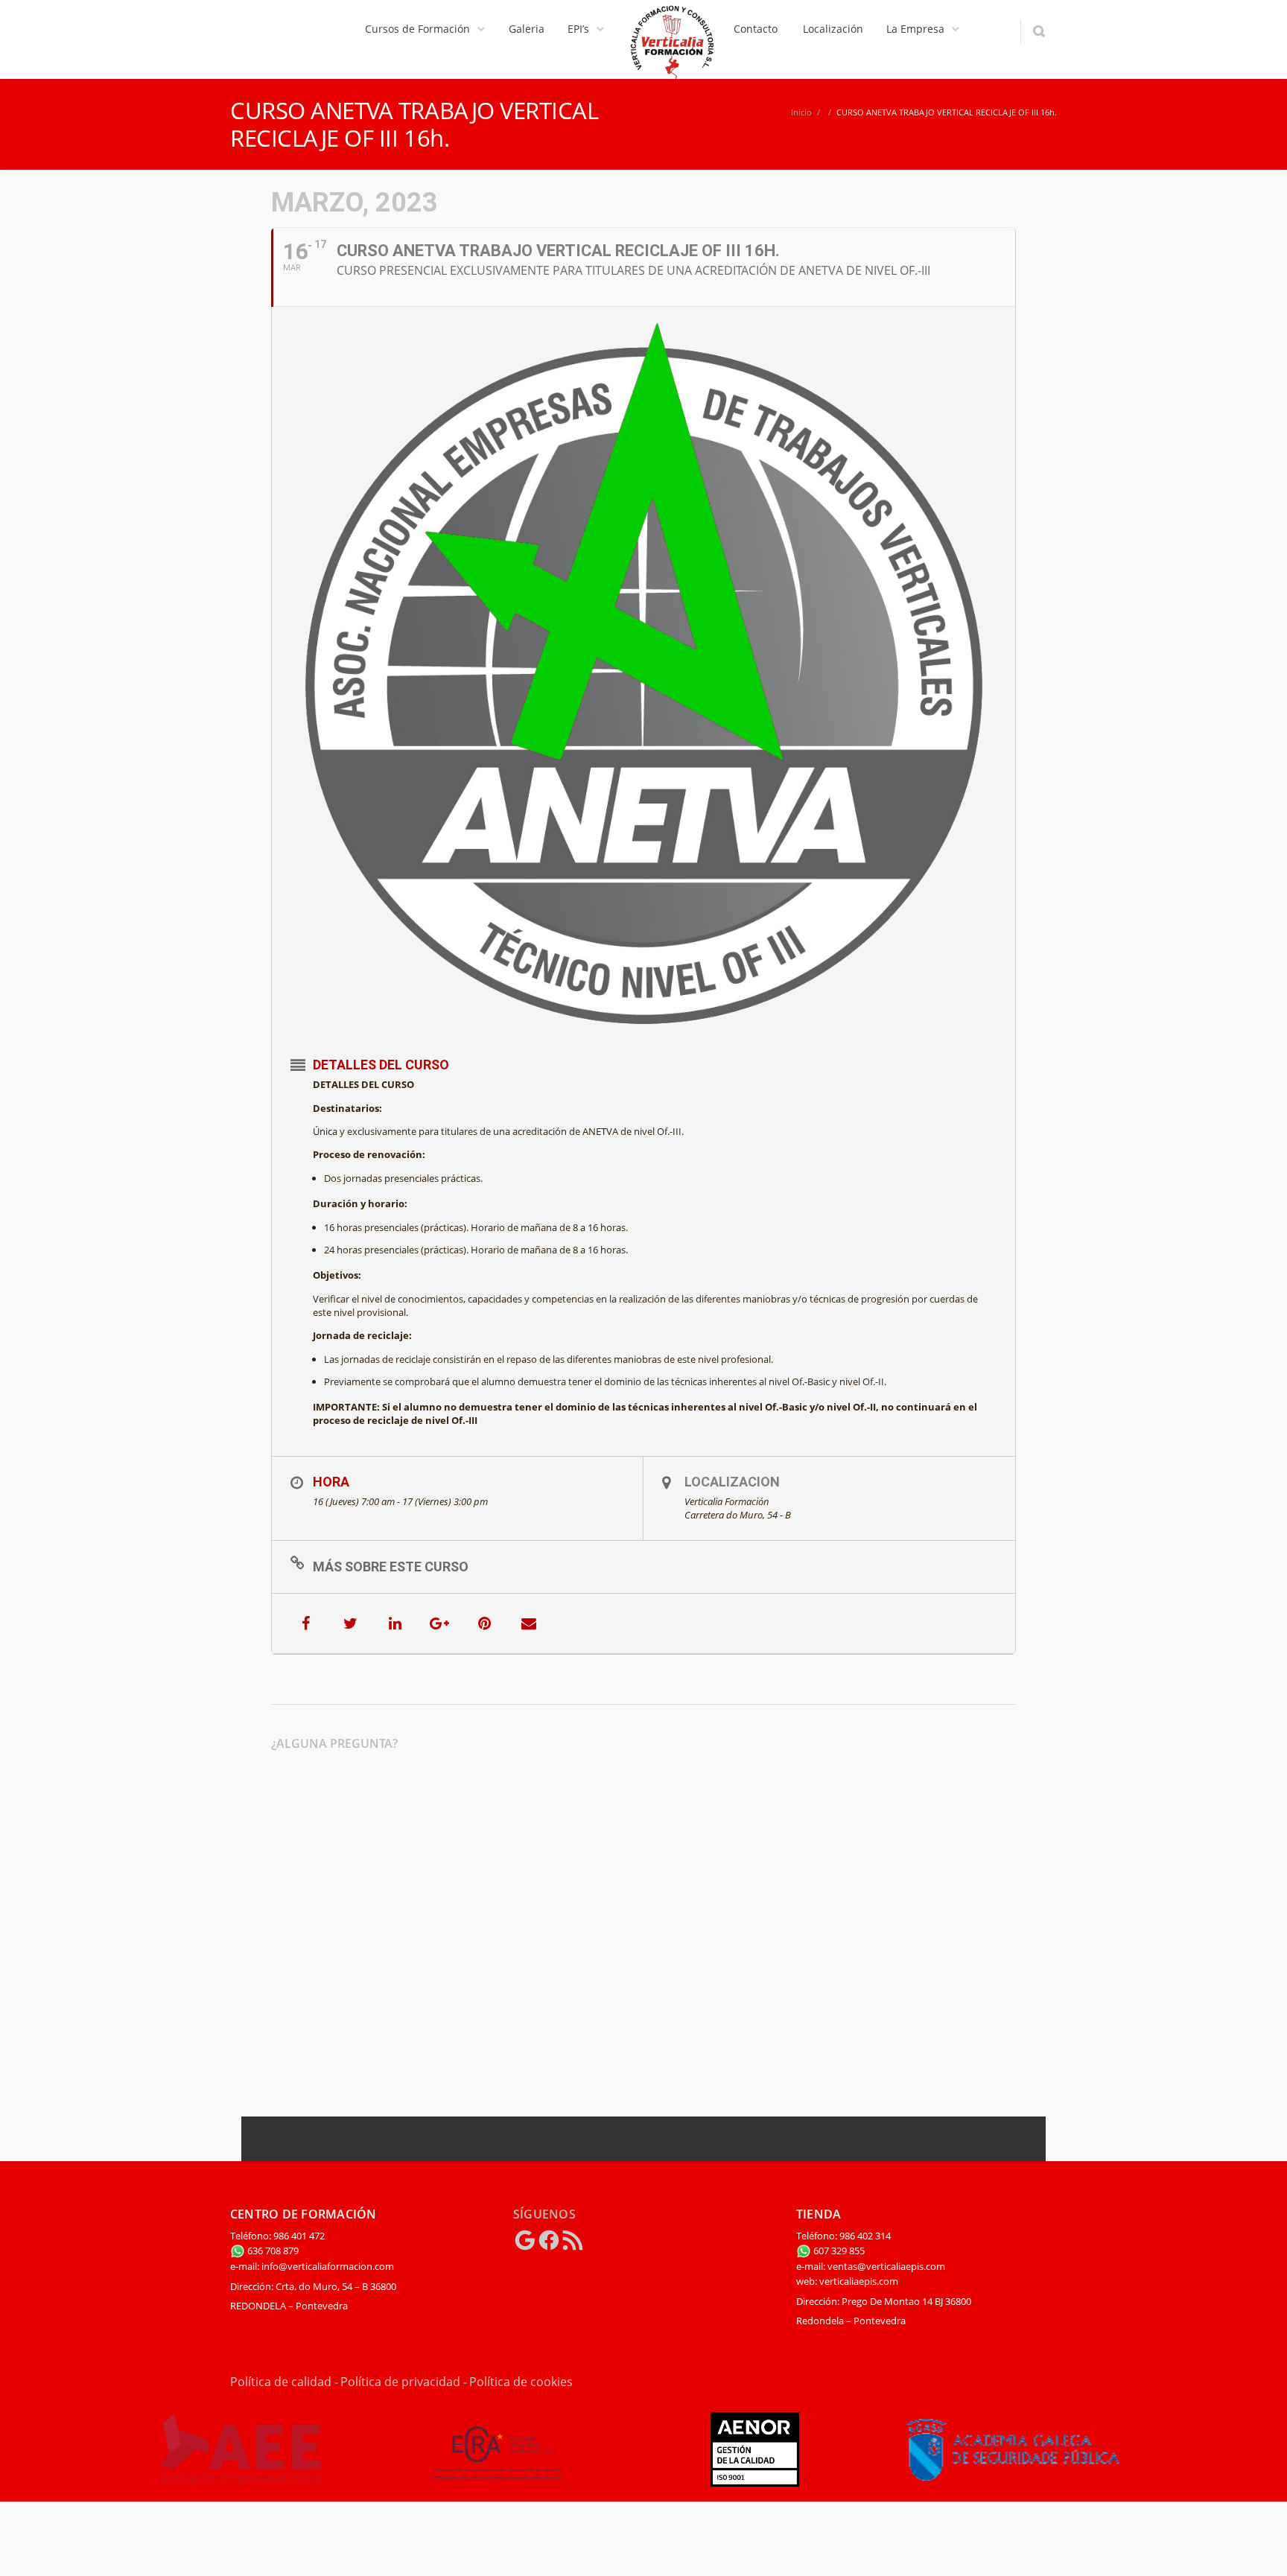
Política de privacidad (400, 2382)
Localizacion (732, 1482)
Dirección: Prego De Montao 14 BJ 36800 (884, 2301)
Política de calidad (281, 2382)
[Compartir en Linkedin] (395, 1623)
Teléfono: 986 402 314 (843, 2236)
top (1257, 2546)
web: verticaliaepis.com (847, 2281)
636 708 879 (272, 2251)
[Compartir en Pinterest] (484, 1623)
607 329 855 (838, 2251)
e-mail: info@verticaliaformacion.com (312, 2266)
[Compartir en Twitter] (350, 1623)
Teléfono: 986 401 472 (277, 2236)
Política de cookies (521, 2382)
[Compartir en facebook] (305, 1623)
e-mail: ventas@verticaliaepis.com (871, 2266)
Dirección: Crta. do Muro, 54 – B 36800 (313, 2286)
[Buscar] (1039, 31)
